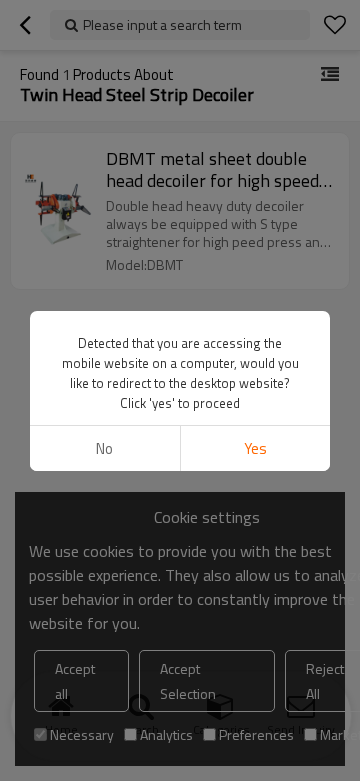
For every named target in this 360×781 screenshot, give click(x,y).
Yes (255, 448)
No (104, 448)
